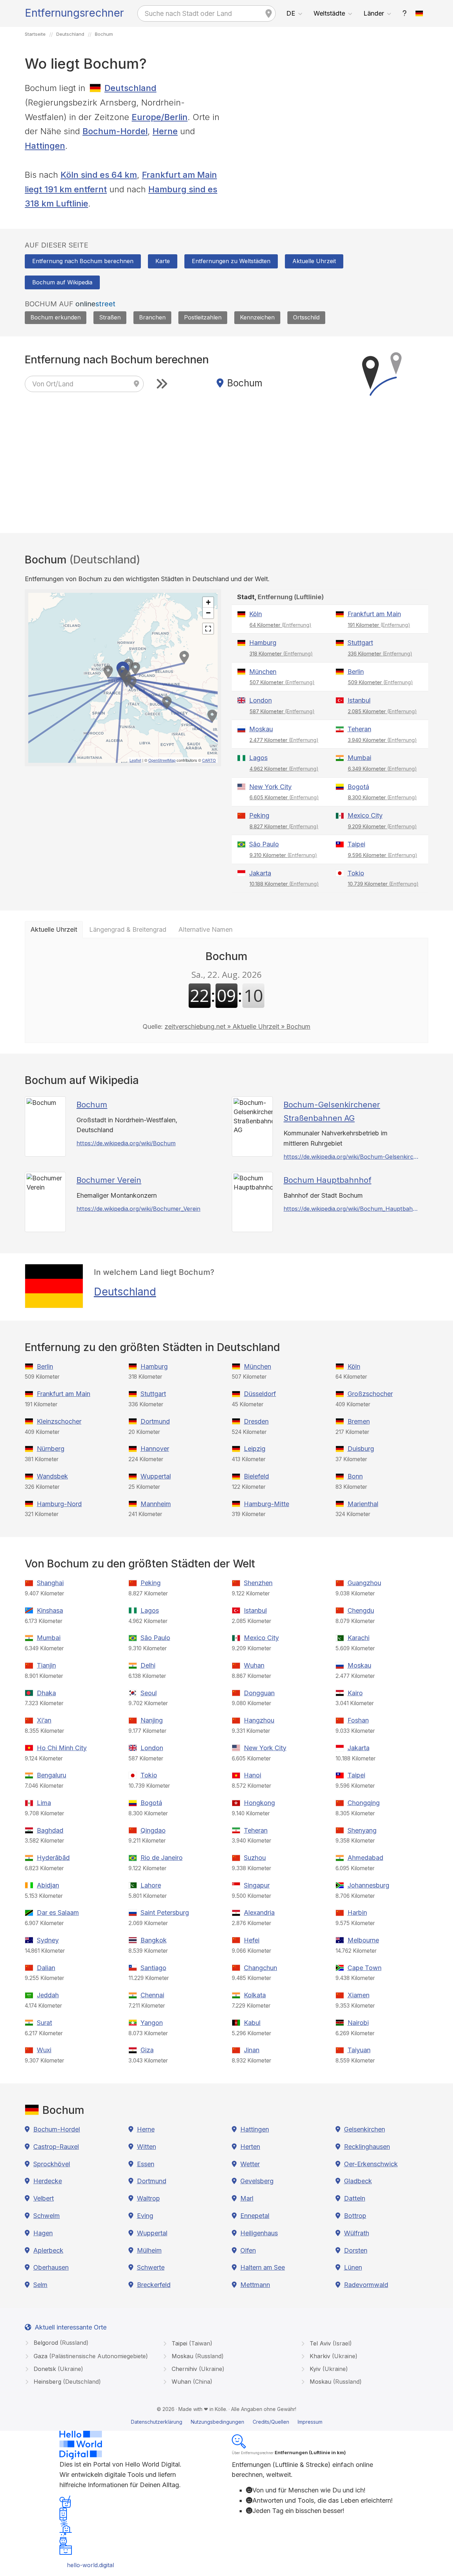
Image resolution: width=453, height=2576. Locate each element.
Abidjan (48, 1885)
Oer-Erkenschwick (371, 2164)
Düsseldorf (260, 1394)
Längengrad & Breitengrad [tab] (128, 929)
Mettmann (255, 2285)
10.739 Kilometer (383, 884)
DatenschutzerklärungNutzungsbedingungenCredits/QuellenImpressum (227, 2422)
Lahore (151, 1885)
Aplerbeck (48, 2250)
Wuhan (254, 1665)
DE (291, 13)
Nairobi (358, 2023)
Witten (147, 2147)
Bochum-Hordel (115, 131)
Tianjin (46, 1665)
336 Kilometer (380, 654)
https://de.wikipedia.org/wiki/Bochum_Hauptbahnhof (352, 1209)
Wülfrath (357, 2233)
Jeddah (48, 1995)
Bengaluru (51, 1775)
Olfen (248, 2250)
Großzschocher (370, 1394)
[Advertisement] (330, 131)
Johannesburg (368, 1885)
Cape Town (365, 1968)
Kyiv (328, 2369)
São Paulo (264, 844)
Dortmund (155, 1421)
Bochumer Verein (109, 1180)
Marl (247, 2198)
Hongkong (259, 1803)
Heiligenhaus (259, 2233)
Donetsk (58, 2369)
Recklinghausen (367, 2147)
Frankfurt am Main (374, 614)
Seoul (149, 1693)
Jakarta (260, 873)
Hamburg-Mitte (266, 1504)
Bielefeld (256, 1476)
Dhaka (46, 1693)
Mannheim (156, 1504)
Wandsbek (52, 1476)
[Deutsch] (419, 13)
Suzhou (255, 1858)
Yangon (152, 2023)
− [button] (208, 613)
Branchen (152, 317)
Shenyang (362, 1830)
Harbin (357, 1913)
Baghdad (50, 1830)
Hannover (155, 1449)
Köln (256, 614)
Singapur (257, 1885)
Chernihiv (197, 2369)
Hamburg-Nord (59, 1504)
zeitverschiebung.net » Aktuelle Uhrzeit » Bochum (237, 1026)
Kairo (355, 1693)
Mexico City (365, 815)
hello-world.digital (90, 2565)
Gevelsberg (257, 2181)
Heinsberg (66, 2382)
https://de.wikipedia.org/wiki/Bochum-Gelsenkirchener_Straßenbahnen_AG (352, 1157)
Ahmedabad (365, 1858)
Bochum (92, 1105)
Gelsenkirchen (365, 2129)
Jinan (252, 2050)
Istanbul (359, 700)
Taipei (356, 844)
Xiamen (359, 1995)
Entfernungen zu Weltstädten (231, 261)
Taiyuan (359, 2050)
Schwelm (47, 2216)
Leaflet (135, 760)
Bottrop (355, 2216)
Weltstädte (329, 13)
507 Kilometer (282, 682)
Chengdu (361, 1610)
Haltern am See (263, 2267)
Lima (44, 1803)
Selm (40, 2285)
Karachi (359, 1638)
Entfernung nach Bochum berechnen (83, 261)
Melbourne (363, 1940)
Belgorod (60, 2343)
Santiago (153, 1968)
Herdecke (48, 2181)
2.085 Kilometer (382, 711)
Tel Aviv (330, 2343)
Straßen (110, 317)
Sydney (48, 1940)
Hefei (252, 1940)
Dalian (46, 1968)
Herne (165, 131)
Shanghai (50, 1583)
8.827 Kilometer (284, 826)
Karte (163, 261)
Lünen (353, 2267)
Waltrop (148, 2198)
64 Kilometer (280, 625)
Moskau (261, 729)
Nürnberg (51, 1449)
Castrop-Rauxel (56, 2147)
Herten (250, 2147)
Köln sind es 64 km (99, 175)
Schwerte (151, 2267)
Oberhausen (51, 2267)
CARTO (209, 760)
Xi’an (44, 1720)
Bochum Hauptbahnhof (327, 1180)
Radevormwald (366, 2285)
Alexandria (259, 1913)
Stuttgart (360, 643)
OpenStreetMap (162, 760)
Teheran (359, 729)
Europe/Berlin (160, 117)
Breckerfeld (154, 2285)
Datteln (355, 2198)
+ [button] (208, 602)
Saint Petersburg (165, 1913)
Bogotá (358, 787)
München (263, 672)
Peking (259, 815)
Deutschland (130, 88)
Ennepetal (255, 2216)
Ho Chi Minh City (62, 1748)
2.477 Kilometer (284, 740)
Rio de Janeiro (162, 1858)
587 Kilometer (282, 711)
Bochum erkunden (56, 317)
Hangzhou (259, 1720)
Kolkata (255, 1995)
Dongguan (259, 1693)
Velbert (44, 2198)
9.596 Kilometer (383, 855)
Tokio (356, 873)
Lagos (258, 758)
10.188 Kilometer (284, 884)
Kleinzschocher (59, 1421)
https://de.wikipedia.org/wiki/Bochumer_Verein (138, 1209)
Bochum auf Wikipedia (62, 282)
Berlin (356, 672)
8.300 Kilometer (382, 797)
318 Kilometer (281, 654)
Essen (146, 2164)
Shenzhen (258, 1583)
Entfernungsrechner (74, 13)
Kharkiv (333, 2356)
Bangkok (154, 1940)
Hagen (43, 2233)
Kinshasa (50, 1610)
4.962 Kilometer (284, 769)
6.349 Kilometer (382, 769)
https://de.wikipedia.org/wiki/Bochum (126, 1143)
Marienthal (363, 1504)
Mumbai (359, 758)
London (260, 700)
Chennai (152, 1995)
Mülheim (149, 2250)
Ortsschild (306, 317)
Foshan (358, 1720)
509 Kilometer (380, 682)
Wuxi (44, 2050)
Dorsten (356, 2250)
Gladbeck (358, 2181)
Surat (44, 2023)
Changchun (260, 1968)
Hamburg (263, 643)
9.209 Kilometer (382, 826)
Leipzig (255, 1449)
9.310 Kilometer (283, 855)
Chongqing (364, 1803)
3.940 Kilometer (382, 740)
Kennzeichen (257, 317)
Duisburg (361, 1449)
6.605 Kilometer (284, 797)
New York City (270, 787)
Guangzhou (364, 1583)
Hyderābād (53, 1858)
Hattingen (45, 146)
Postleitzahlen (203, 317)
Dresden (256, 1421)
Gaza (90, 2356)
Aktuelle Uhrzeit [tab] (54, 929)
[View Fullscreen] (208, 629)
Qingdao (153, 1830)
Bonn (355, 1476)
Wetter (250, 2164)
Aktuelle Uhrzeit (314, 261)
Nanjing (152, 1720)
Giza (147, 2050)
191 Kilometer (379, 625)
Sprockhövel (52, 2164)
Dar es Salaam (58, 1913)
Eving (145, 2216)
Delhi (148, 1665)
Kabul (252, 2023)
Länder (374, 13)
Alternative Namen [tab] (205, 929)
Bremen (359, 1421)
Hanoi (253, 1775)
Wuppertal (156, 1476)
